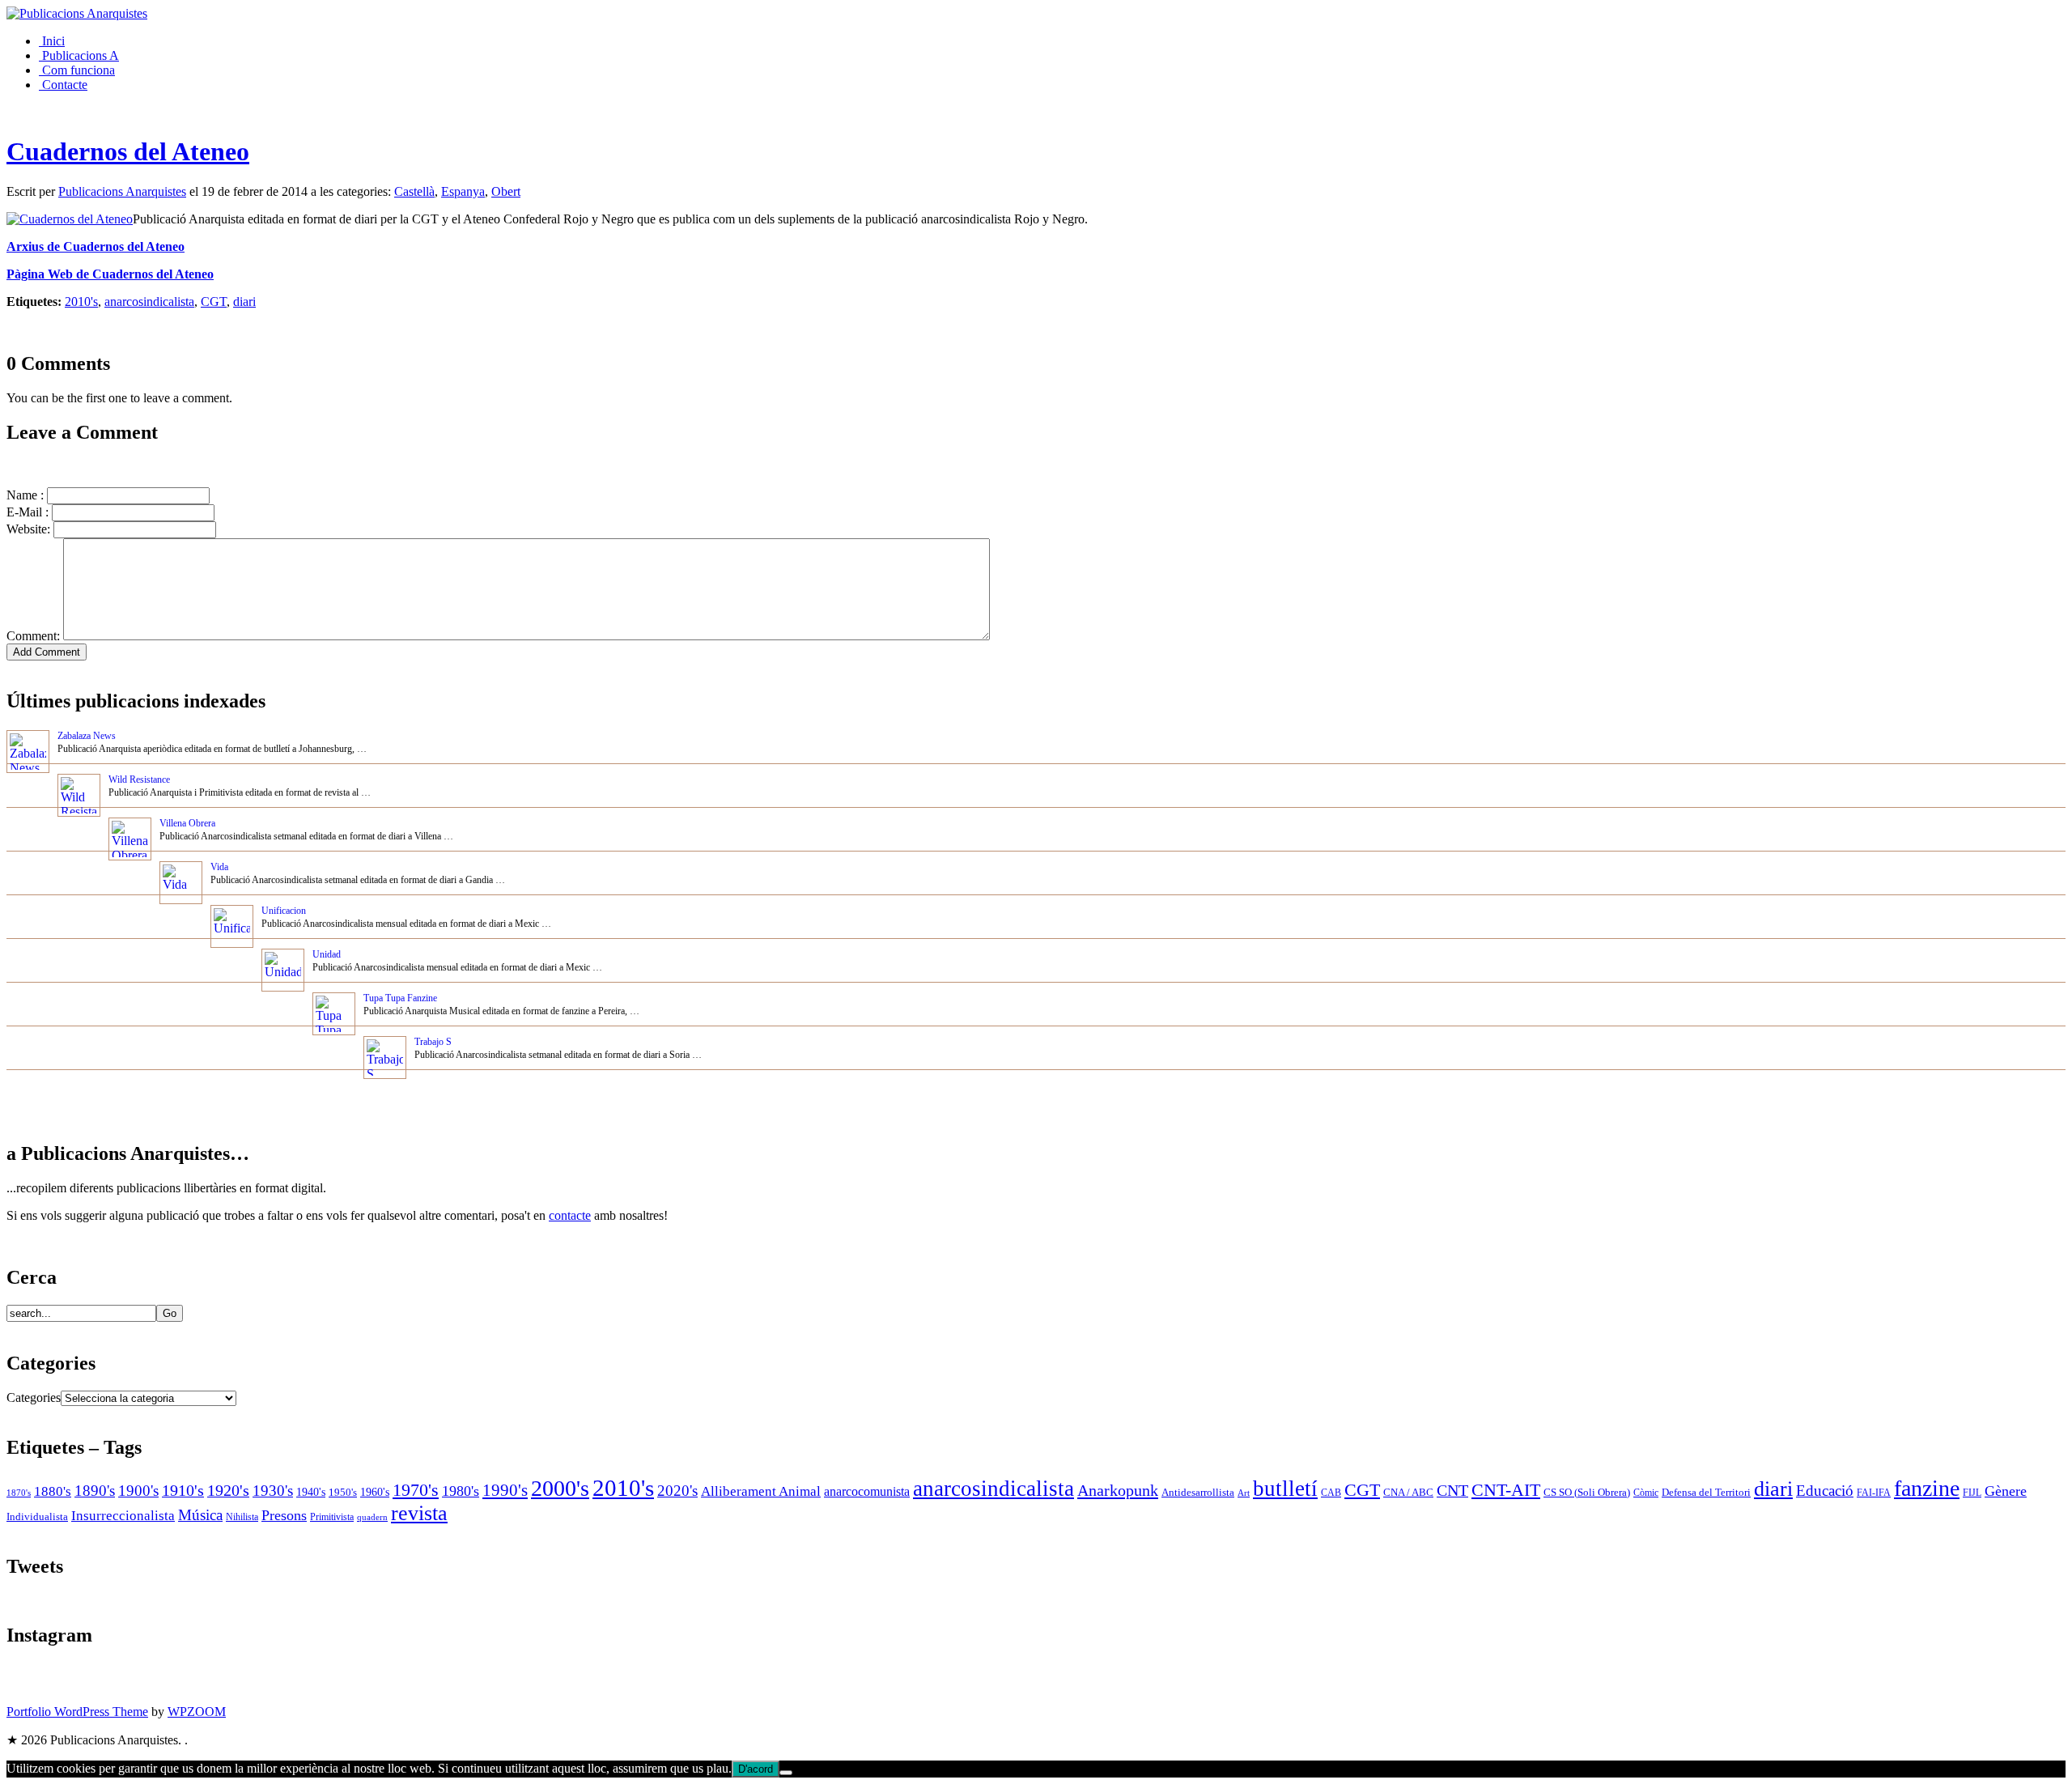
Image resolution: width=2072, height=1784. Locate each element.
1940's (311, 1492)
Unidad (327, 954)
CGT (214, 302)
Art (1244, 1493)
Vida (219, 867)
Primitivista (332, 1517)
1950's (343, 1492)
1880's (53, 1491)
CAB (1331, 1493)
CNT (1452, 1490)
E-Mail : (28, 512)
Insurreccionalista (123, 1516)
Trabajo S (433, 1042)
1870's (19, 1493)
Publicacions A (79, 55)
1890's (95, 1491)
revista (419, 1513)
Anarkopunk (1118, 1490)
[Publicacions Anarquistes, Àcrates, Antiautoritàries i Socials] (77, 13)
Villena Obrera (187, 823)
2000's (560, 1488)
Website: (28, 529)
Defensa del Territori (1706, 1493)
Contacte (63, 85)
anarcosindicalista (149, 302)
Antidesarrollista (1198, 1492)
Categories (34, 1397)
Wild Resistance (139, 779)
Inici (52, 41)
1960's (375, 1492)
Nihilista (242, 1517)
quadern (372, 1517)
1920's (228, 1490)
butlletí (1285, 1489)
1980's (461, 1491)
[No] (786, 1773)
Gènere (2006, 1491)
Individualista (37, 1516)
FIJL (1972, 1493)
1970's (416, 1490)
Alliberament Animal (761, 1491)
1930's (273, 1491)
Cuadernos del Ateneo (128, 151)
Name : (25, 495)
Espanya (463, 191)
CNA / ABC (1408, 1493)
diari (244, 302)
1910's (183, 1490)
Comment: (33, 636)
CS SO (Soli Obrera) (1587, 1493)
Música (200, 1515)
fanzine (1927, 1488)
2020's (677, 1491)
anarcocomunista (867, 1492)
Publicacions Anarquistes (122, 191)
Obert (506, 191)
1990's (505, 1490)
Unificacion (284, 911)
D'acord (756, 1769)
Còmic (1646, 1493)
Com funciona (77, 70)
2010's (81, 302)
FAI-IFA (1874, 1493)
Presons (284, 1515)
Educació (1825, 1491)
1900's (138, 1491)
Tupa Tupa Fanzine (400, 998)
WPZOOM (197, 1712)
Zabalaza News (87, 736)
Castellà (414, 191)
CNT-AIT (1506, 1490)
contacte (570, 1215)
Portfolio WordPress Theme (77, 1712)
